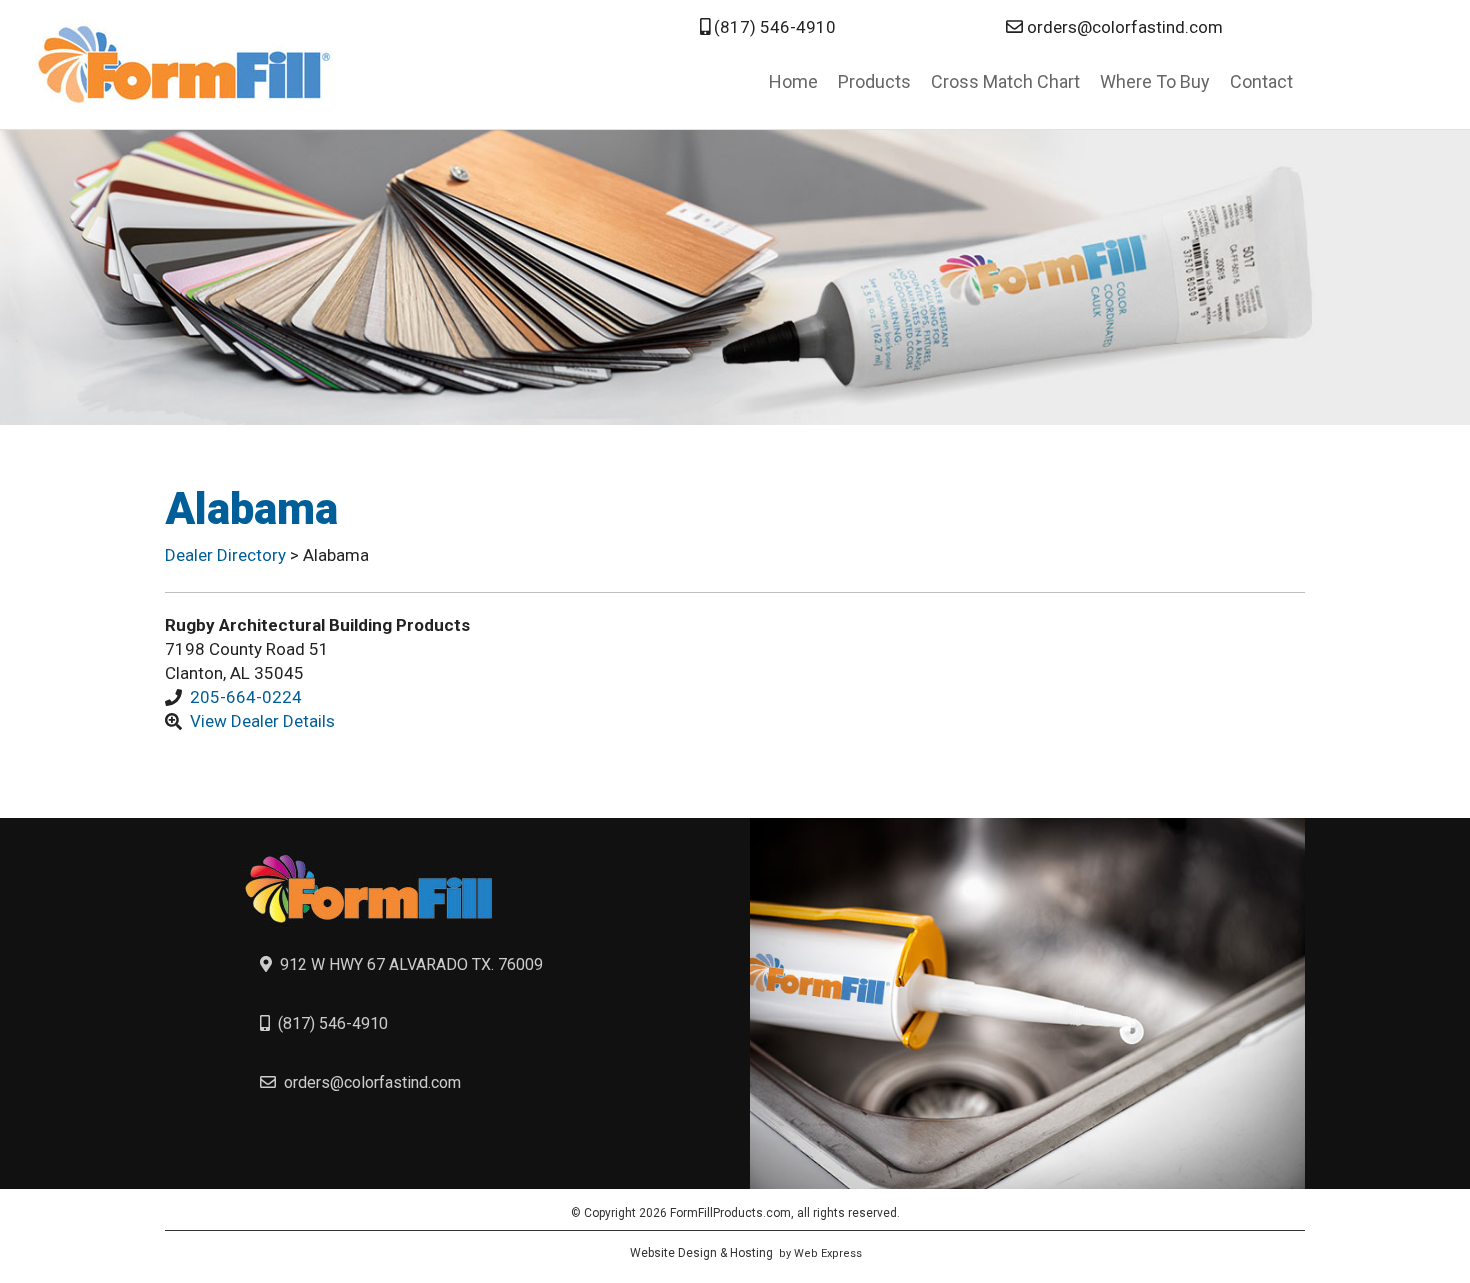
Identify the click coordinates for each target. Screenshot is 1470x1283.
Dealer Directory (227, 555)
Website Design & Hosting (701, 1253)
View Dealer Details (262, 721)
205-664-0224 (246, 697)
